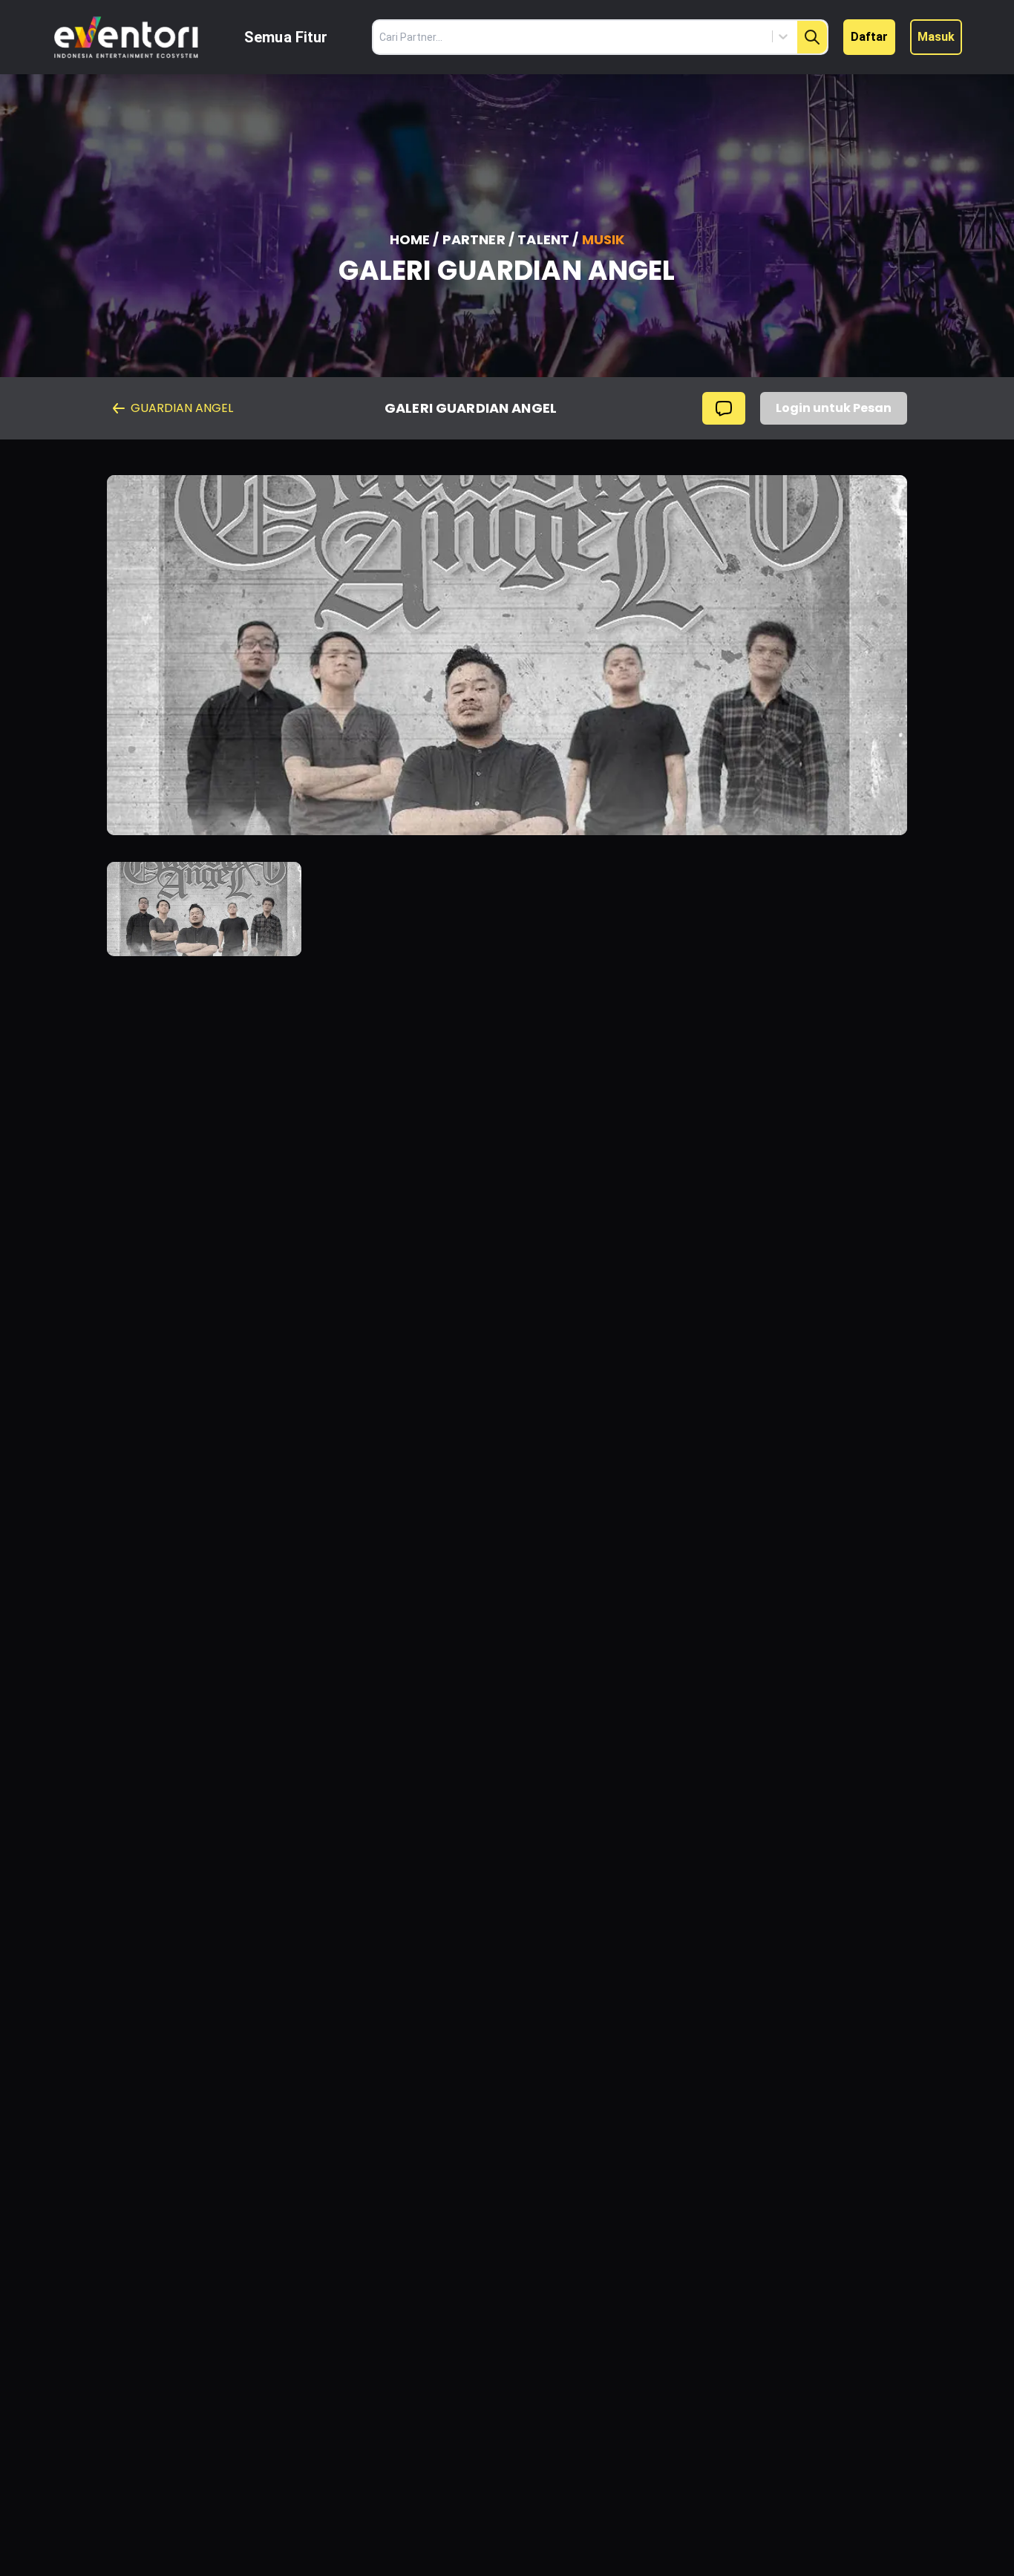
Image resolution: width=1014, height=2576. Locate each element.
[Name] (812, 37)
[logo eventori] (126, 37)
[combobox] (716, 36)
